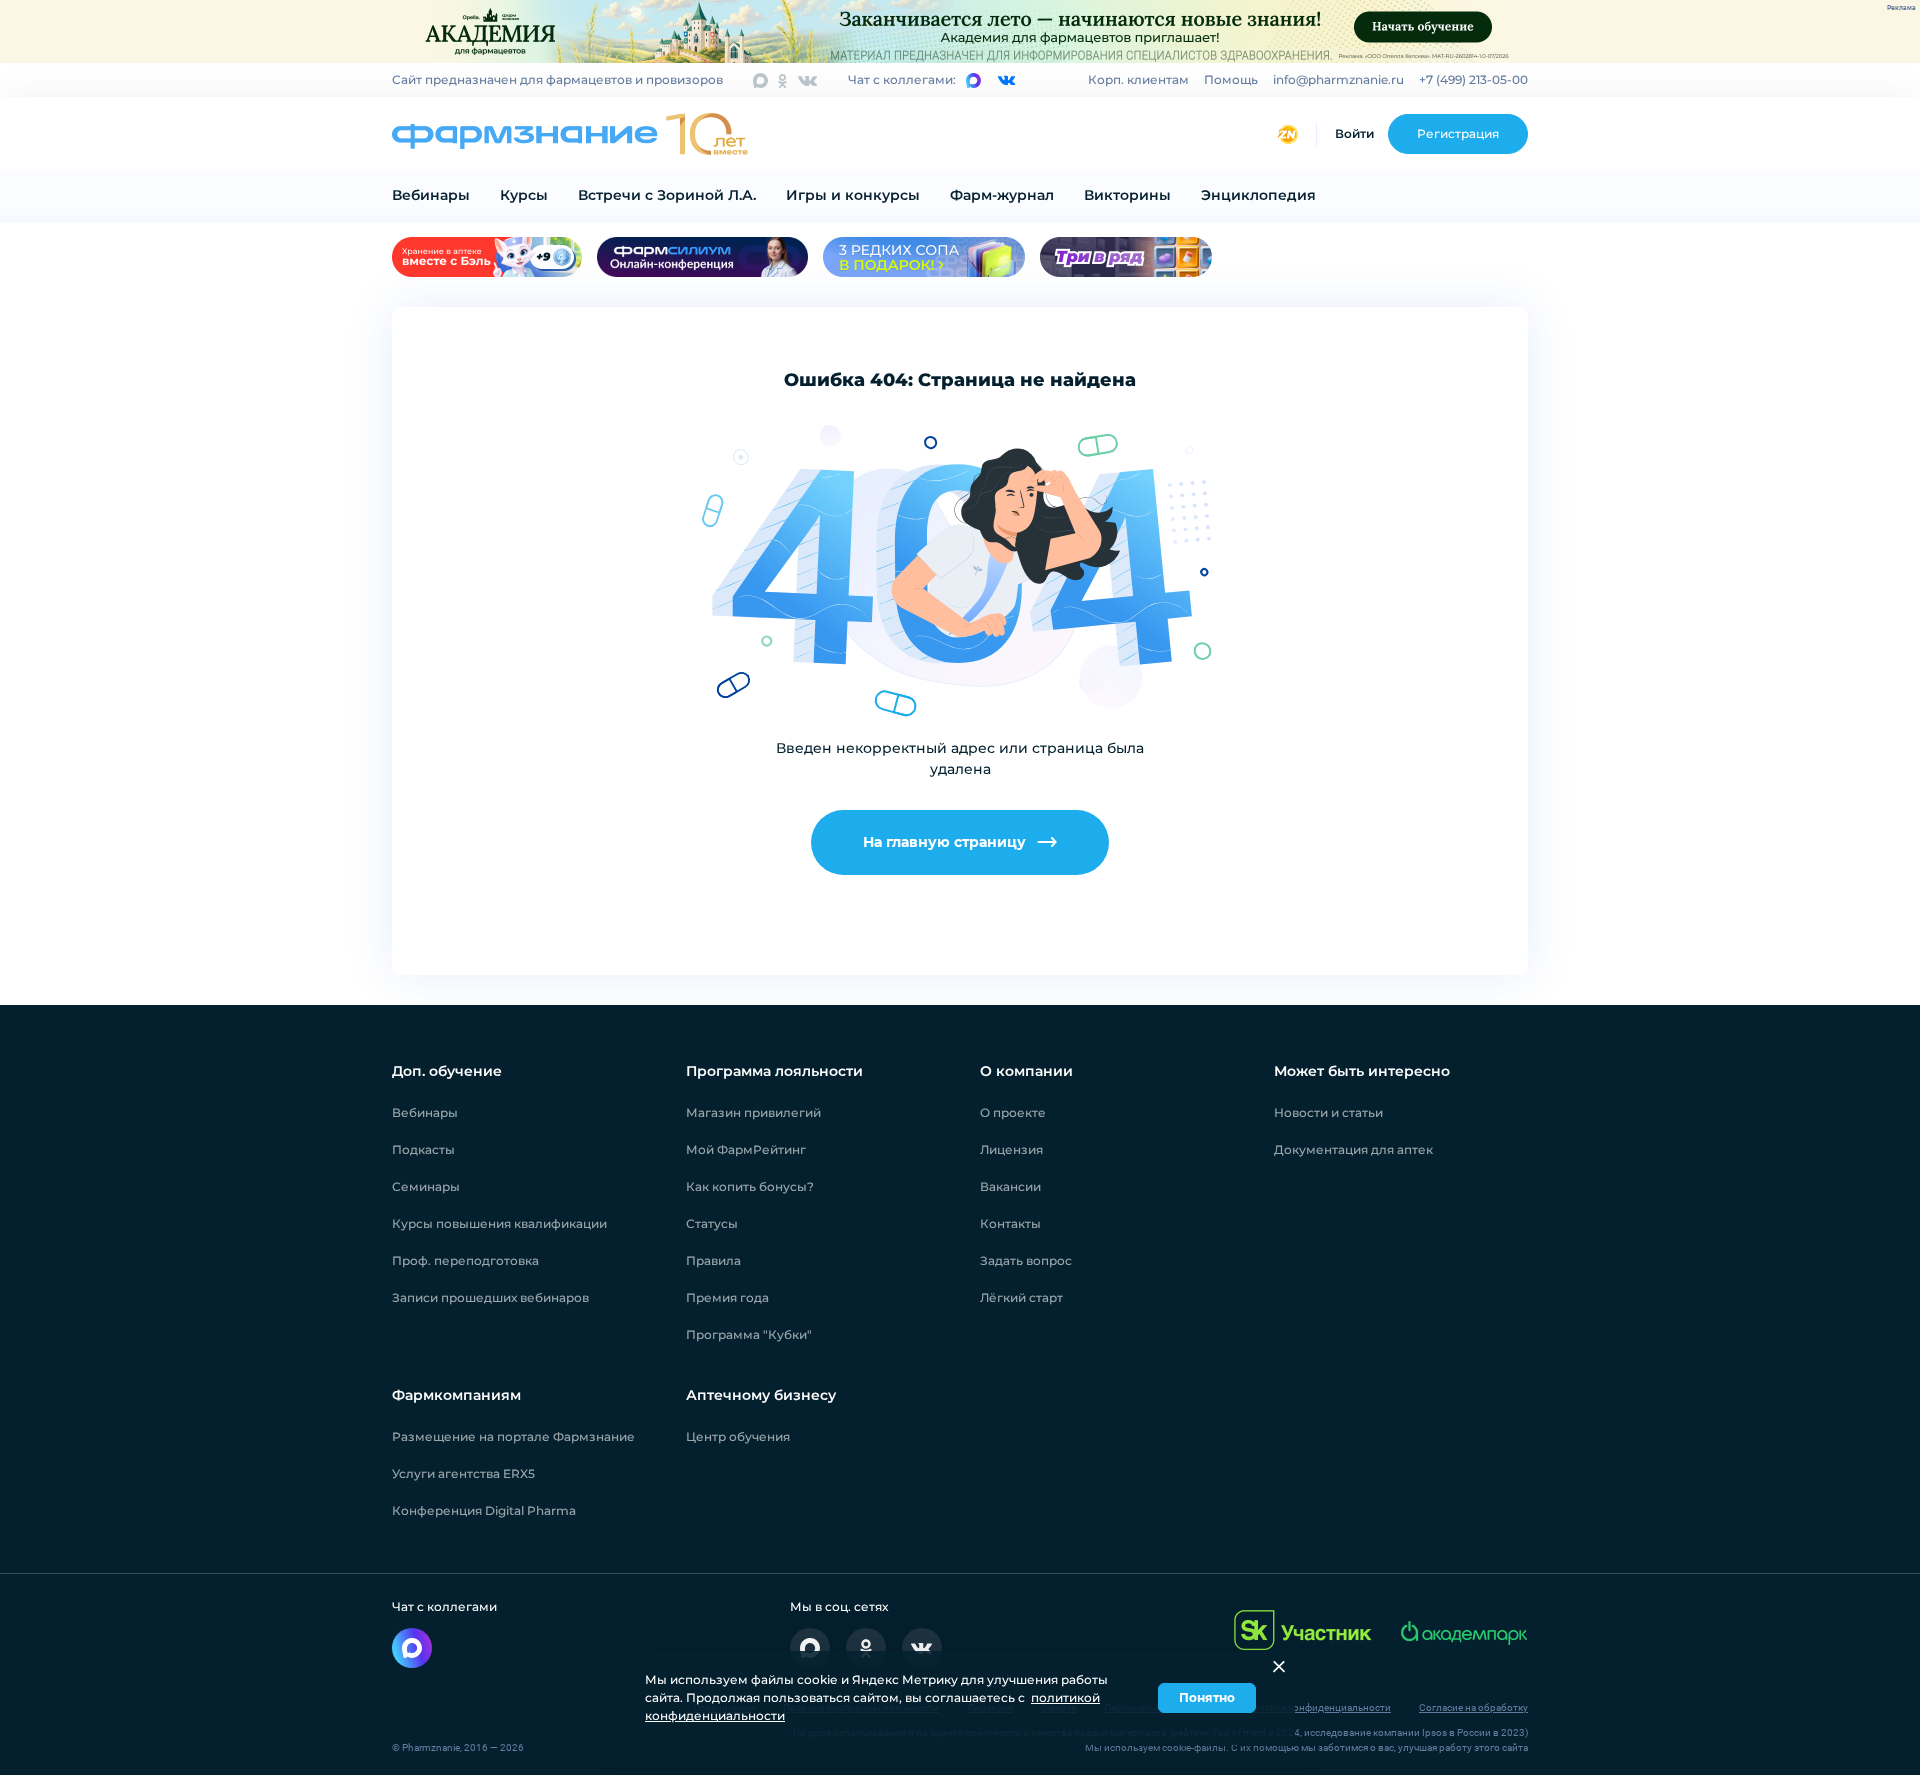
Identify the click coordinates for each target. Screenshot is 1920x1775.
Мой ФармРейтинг (746, 1149)
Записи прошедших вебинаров (490, 1297)
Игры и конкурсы (853, 195)
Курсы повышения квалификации (499, 1223)
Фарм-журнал (1002, 195)
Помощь (1231, 79)
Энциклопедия (1258, 195)
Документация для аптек (1353, 1149)
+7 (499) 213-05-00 (1473, 79)
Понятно (1207, 1697)
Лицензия (1011, 1149)
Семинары (426, 1186)
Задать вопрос (1026, 1260)
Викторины (1127, 195)
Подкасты (423, 1149)
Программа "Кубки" (749, 1334)
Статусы (712, 1223)
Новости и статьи (1328, 1112)
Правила (713, 1260)
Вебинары (431, 195)
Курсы (524, 195)
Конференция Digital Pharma (484, 1510)
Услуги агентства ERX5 (463, 1473)
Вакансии (1010, 1186)
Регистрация (1458, 133)
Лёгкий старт (1021, 1297)
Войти (1354, 133)
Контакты (1010, 1223)
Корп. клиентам (1138, 79)
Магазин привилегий (753, 1112)
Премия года (727, 1297)
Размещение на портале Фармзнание (513, 1436)
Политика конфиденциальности (1315, 1707)
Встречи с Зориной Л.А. (667, 195)
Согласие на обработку (1473, 1707)
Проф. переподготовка (465, 1260)
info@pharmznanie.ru (1338, 79)
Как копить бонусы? (750, 1186)
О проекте (1013, 1112)
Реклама (1901, 8)
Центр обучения (738, 1436)
